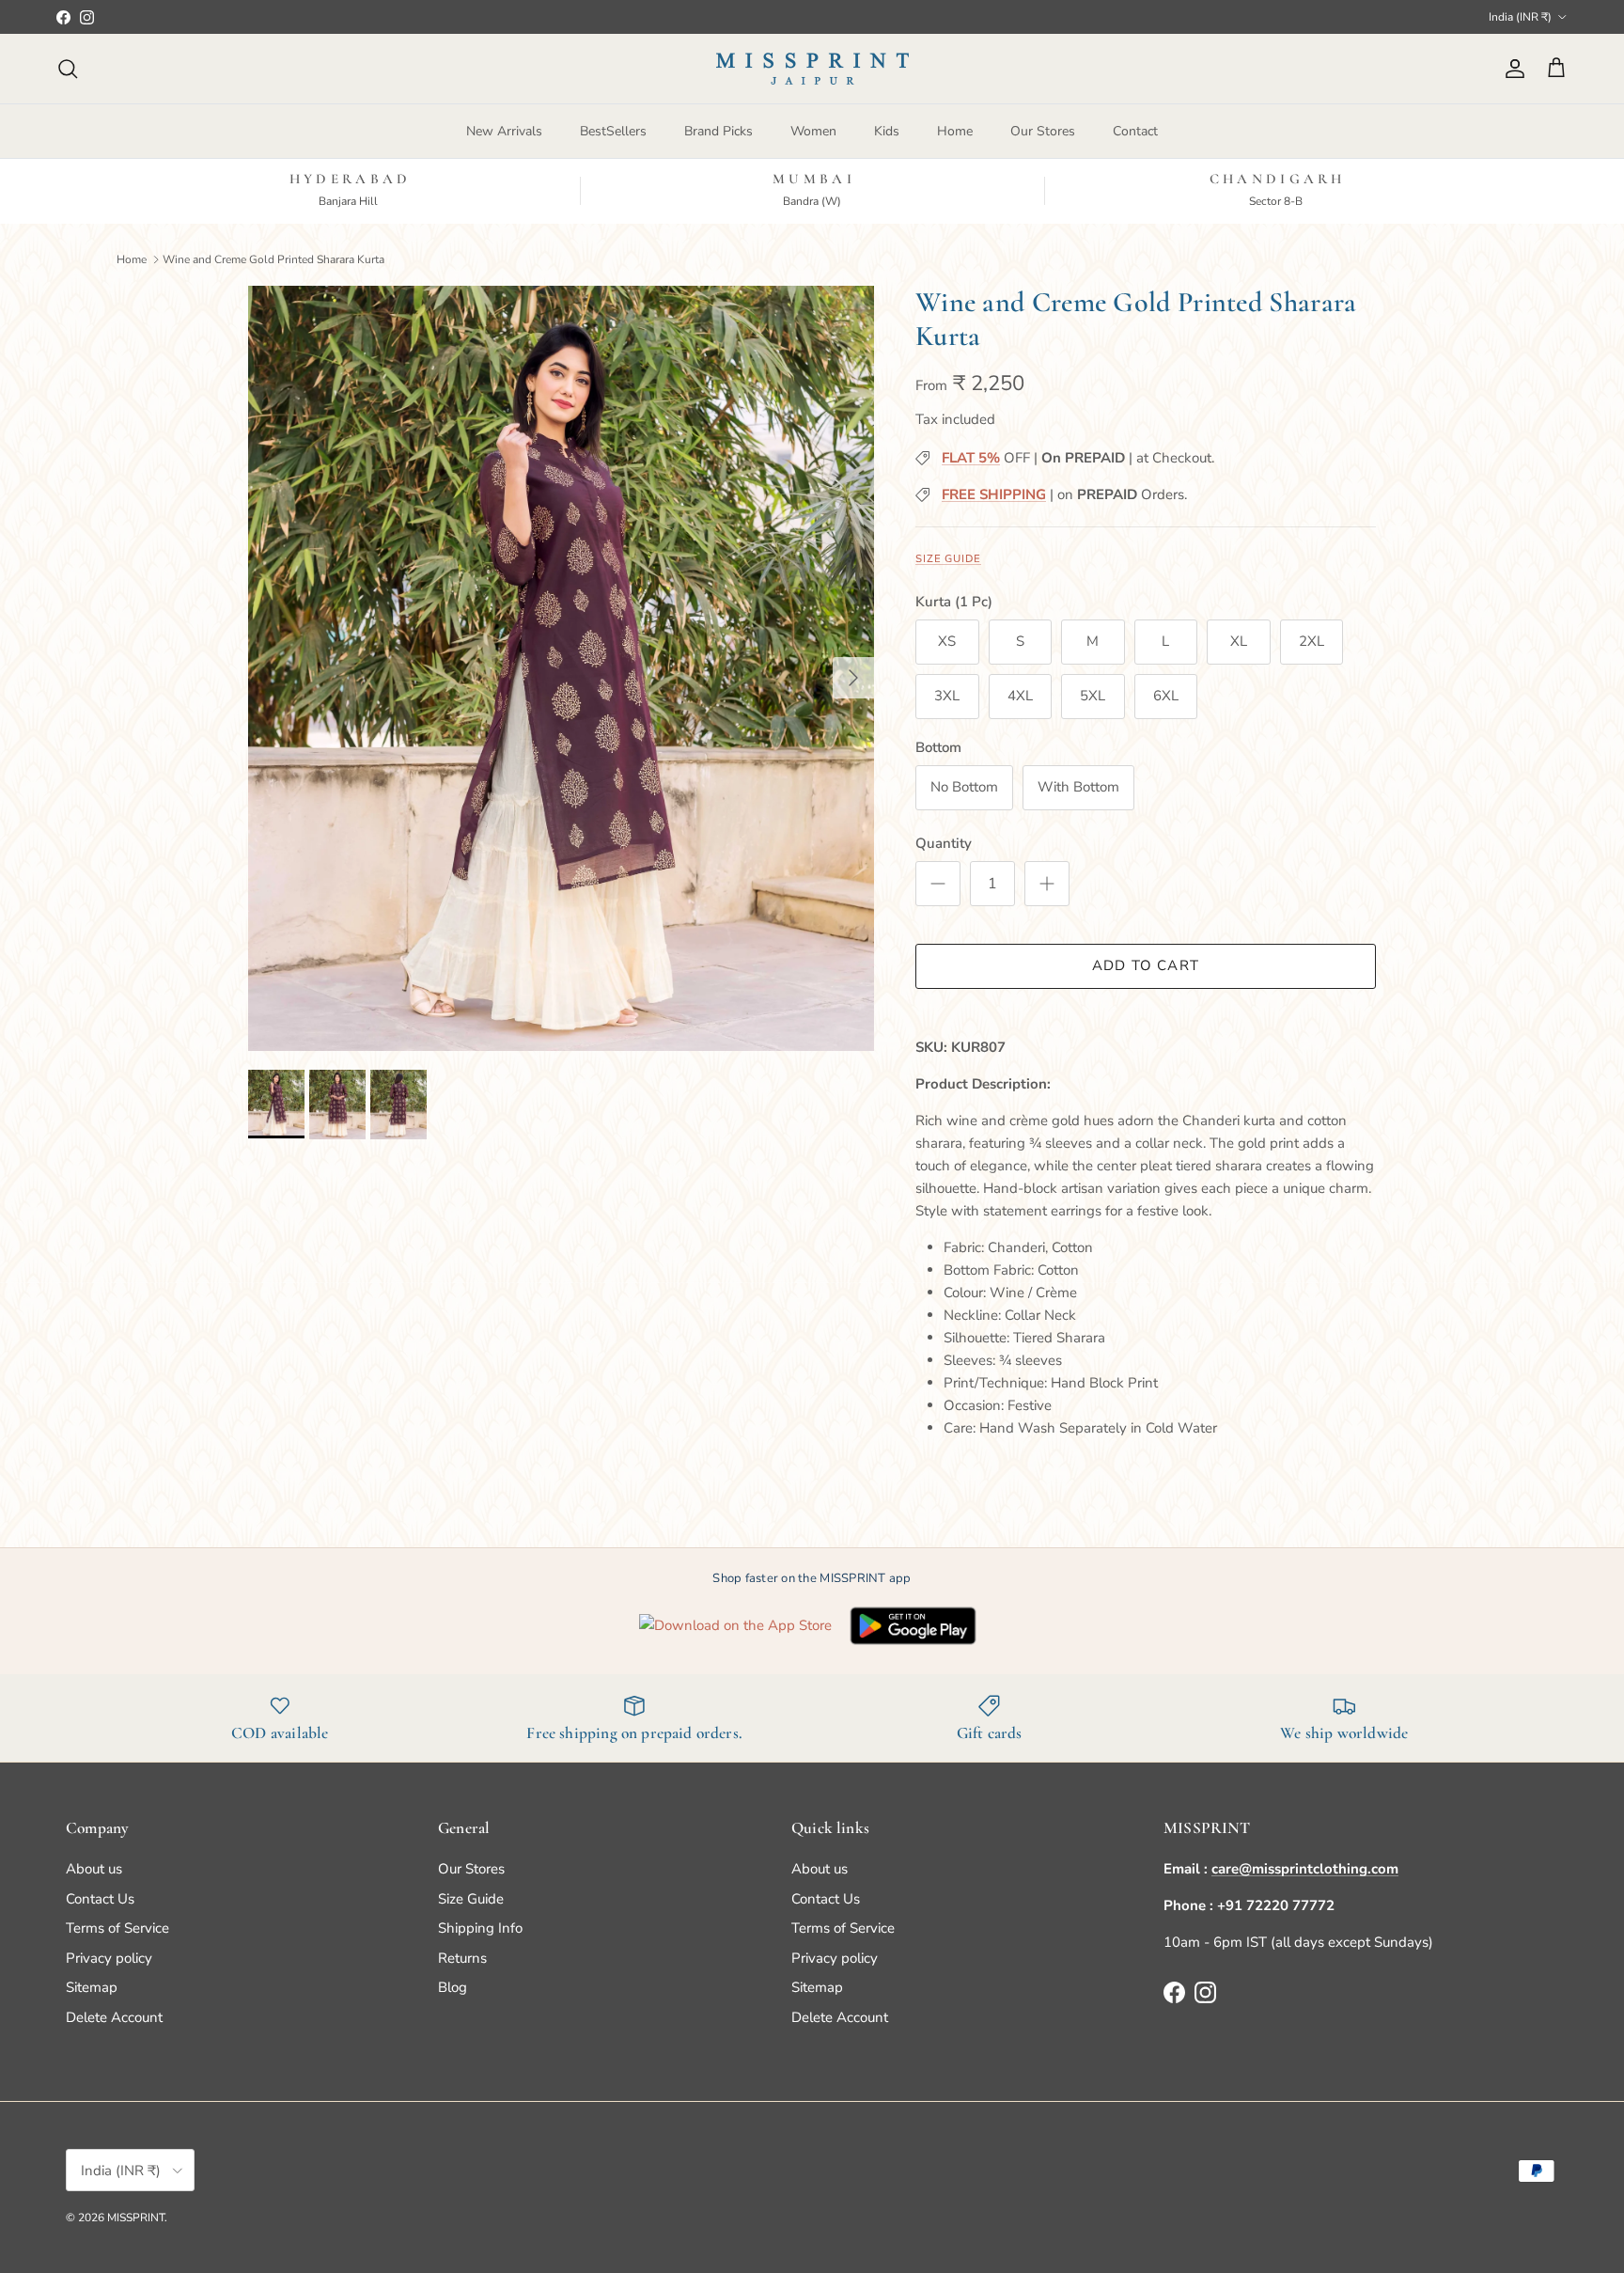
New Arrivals (504, 131)
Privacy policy (109, 1958)
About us (94, 1869)
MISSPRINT (136, 2218)
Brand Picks (718, 131)
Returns (462, 1958)
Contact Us (100, 1899)
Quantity (944, 843)
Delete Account (114, 2017)
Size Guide (948, 559)
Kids (887, 131)
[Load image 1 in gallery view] (561, 668)
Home (955, 131)
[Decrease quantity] (938, 884)
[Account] (1511, 69)
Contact (1135, 131)
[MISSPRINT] (812, 69)
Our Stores (1043, 131)
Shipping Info (480, 1928)
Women (813, 131)
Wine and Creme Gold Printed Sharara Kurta (273, 259)
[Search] (68, 69)
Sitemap (92, 1987)
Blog (453, 1987)
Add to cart (1146, 965)
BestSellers (613, 131)
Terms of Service (117, 1928)
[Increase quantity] (1047, 884)
